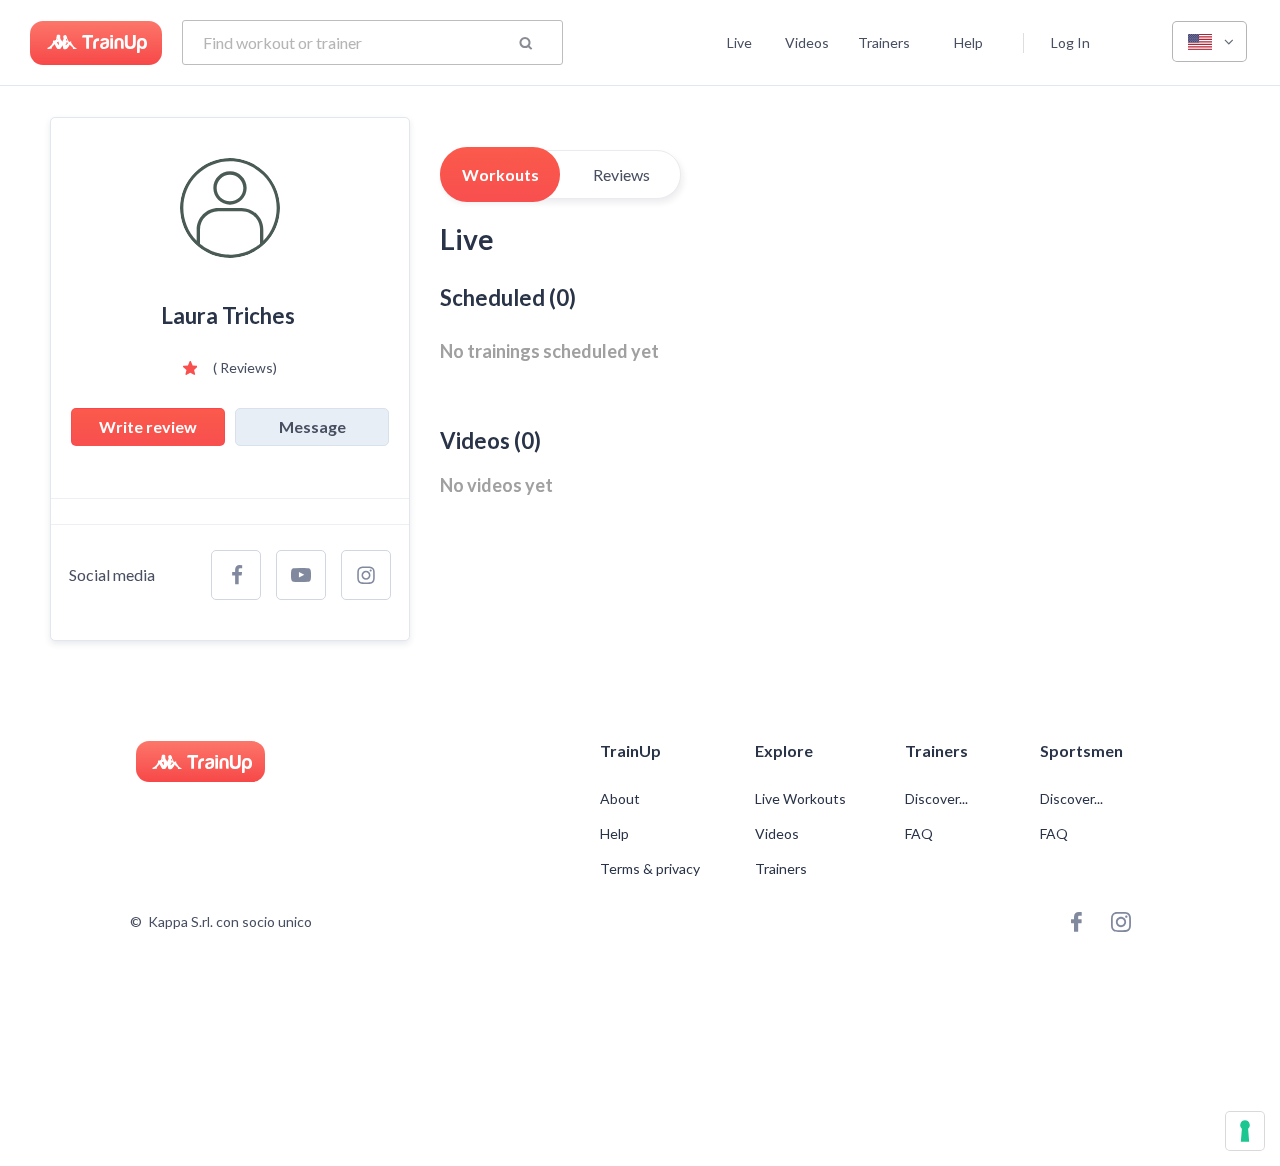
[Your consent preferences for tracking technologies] (1245, 1131)
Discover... (938, 799)
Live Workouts (800, 799)
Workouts (500, 174)
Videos (807, 42)
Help (968, 42)
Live (739, 42)
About (620, 799)
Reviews (621, 174)
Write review (148, 426)
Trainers (884, 42)
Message (312, 426)
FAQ (919, 834)
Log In (1070, 42)
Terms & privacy (650, 869)
